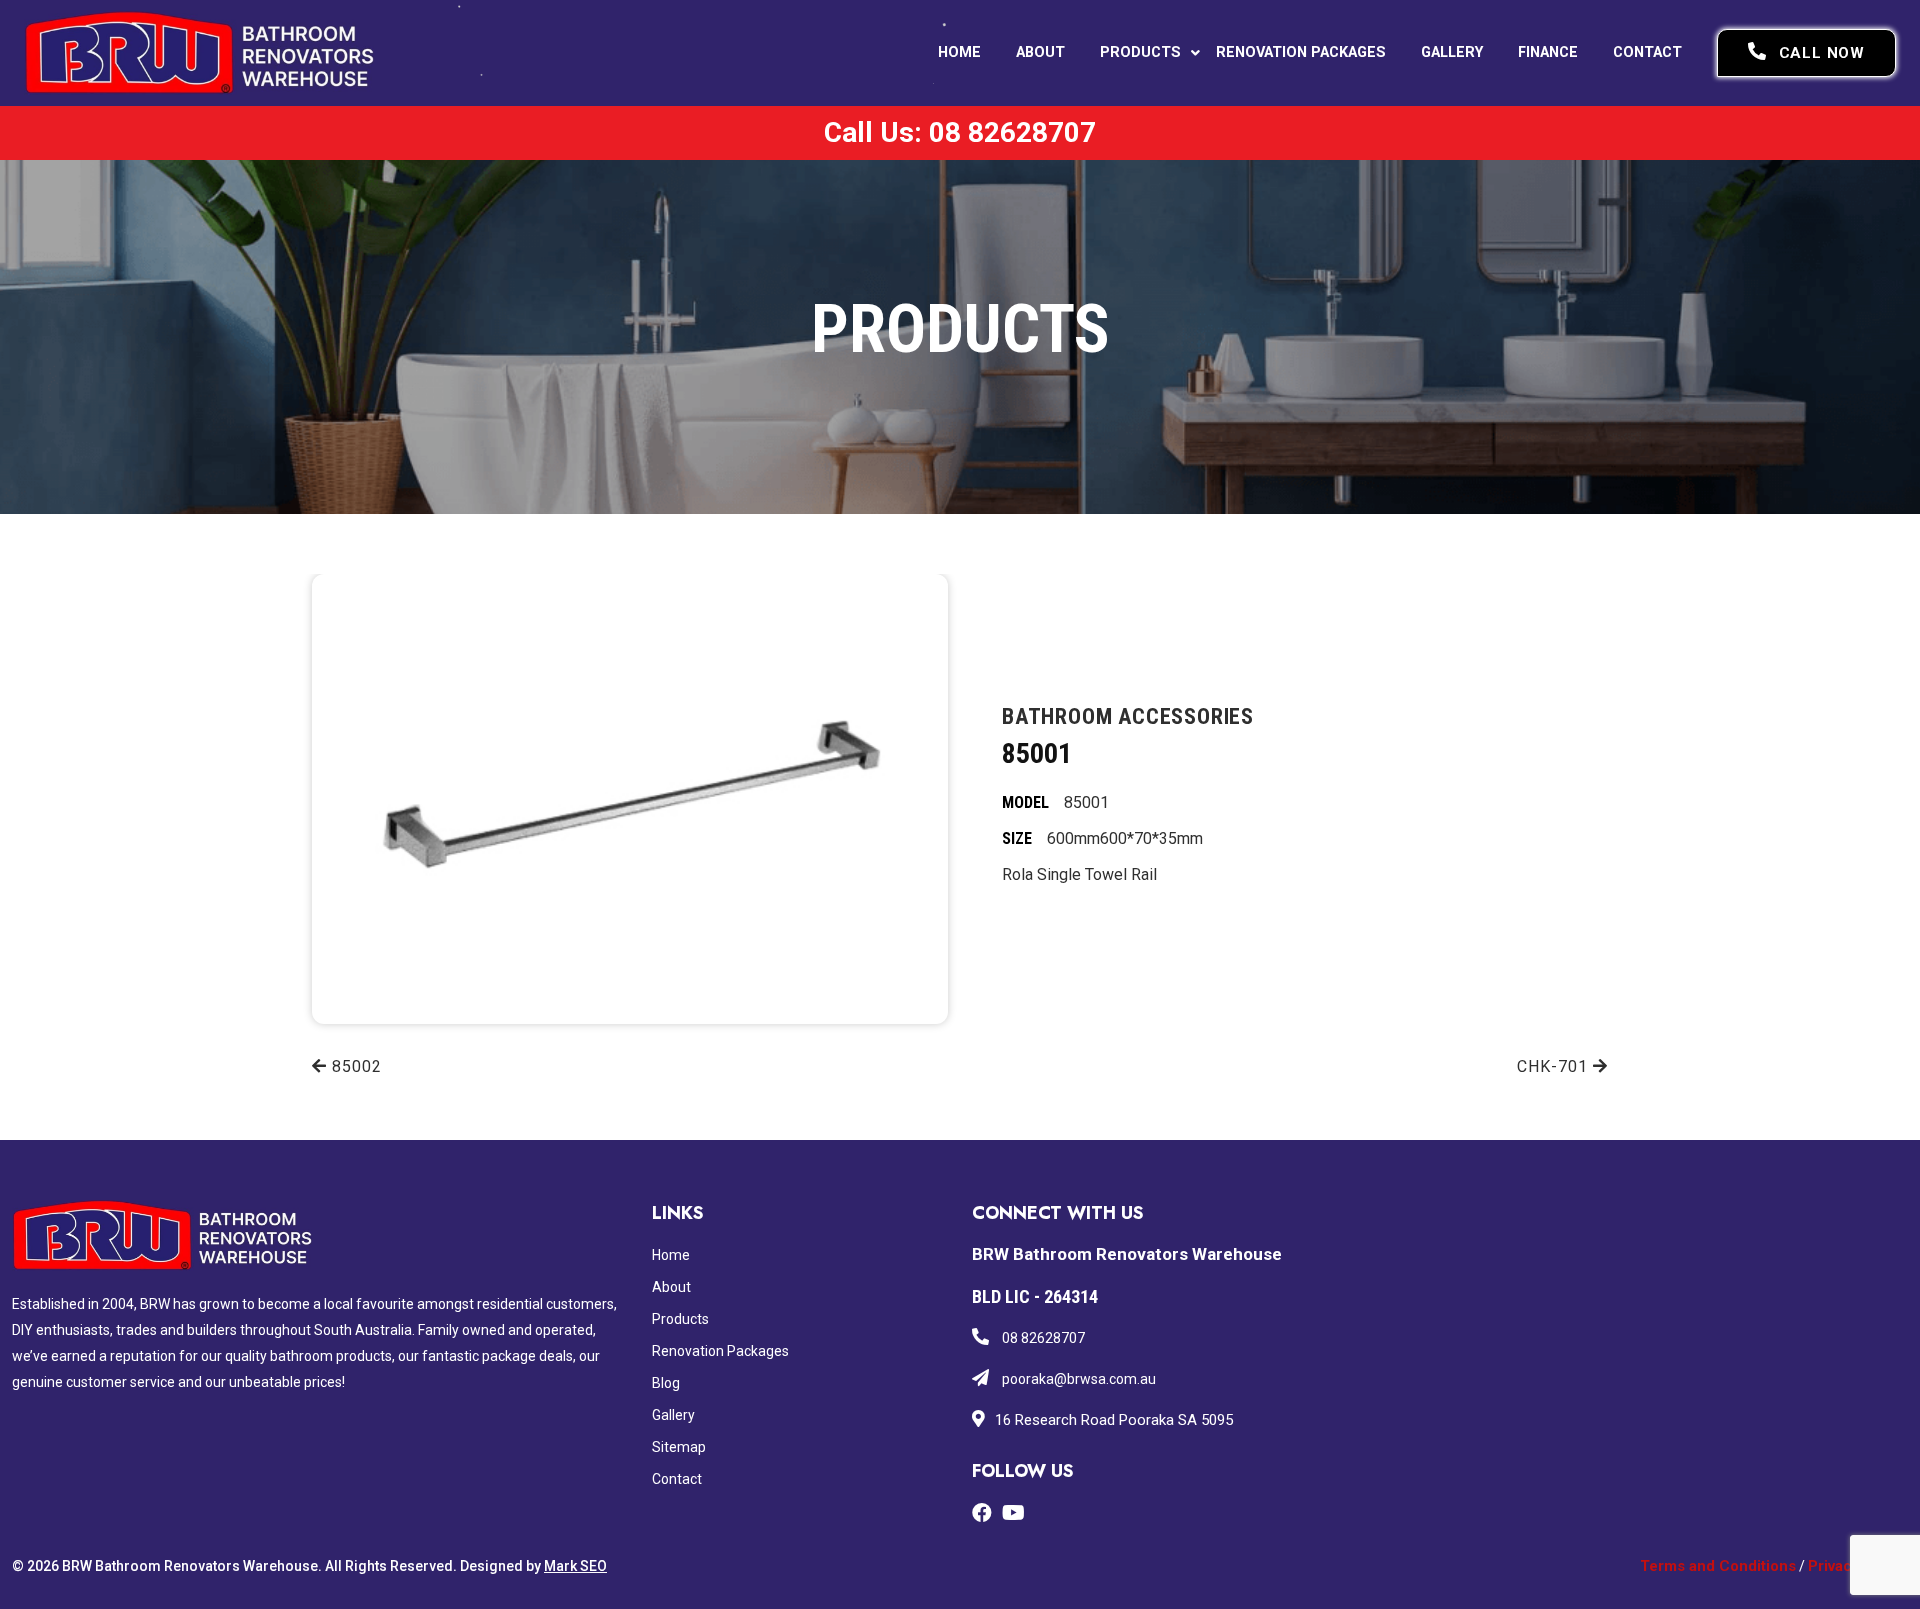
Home (959, 52)
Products (1140, 52)
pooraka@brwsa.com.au (1077, 1379)
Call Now (1822, 53)
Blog (666, 1383)
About (1040, 52)
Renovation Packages (1301, 52)
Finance (1548, 52)
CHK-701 (1555, 1066)
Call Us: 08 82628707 (960, 132)
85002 (354, 1066)
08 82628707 (1042, 1338)
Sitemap (679, 1447)
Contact (1647, 52)
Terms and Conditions (1718, 1566)
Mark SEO (575, 1566)
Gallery (1452, 52)
